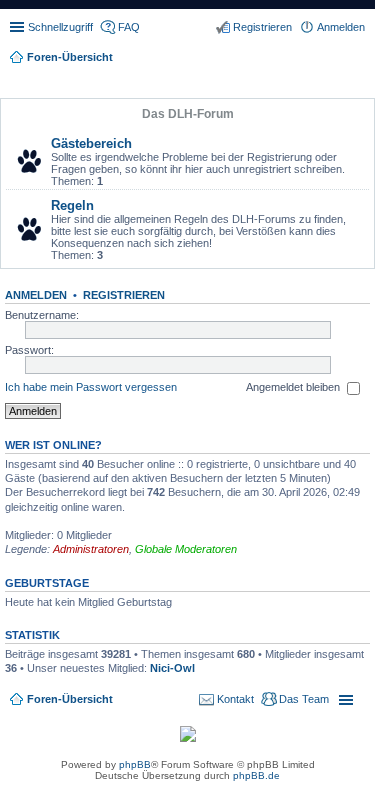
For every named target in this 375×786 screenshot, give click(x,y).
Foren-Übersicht (70, 699)
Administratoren (91, 549)
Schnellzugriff (60, 27)
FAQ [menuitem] (129, 27)
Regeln (72, 205)
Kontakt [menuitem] (235, 699)
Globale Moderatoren (186, 549)
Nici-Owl (172, 668)
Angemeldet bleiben (294, 387)
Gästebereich (91, 143)
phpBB (135, 764)
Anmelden (36, 295)
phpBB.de (256, 775)
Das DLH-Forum (188, 114)
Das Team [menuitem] (304, 699)
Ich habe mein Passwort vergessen (91, 387)
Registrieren (124, 295)
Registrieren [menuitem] (262, 27)
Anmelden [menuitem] (341, 27)
